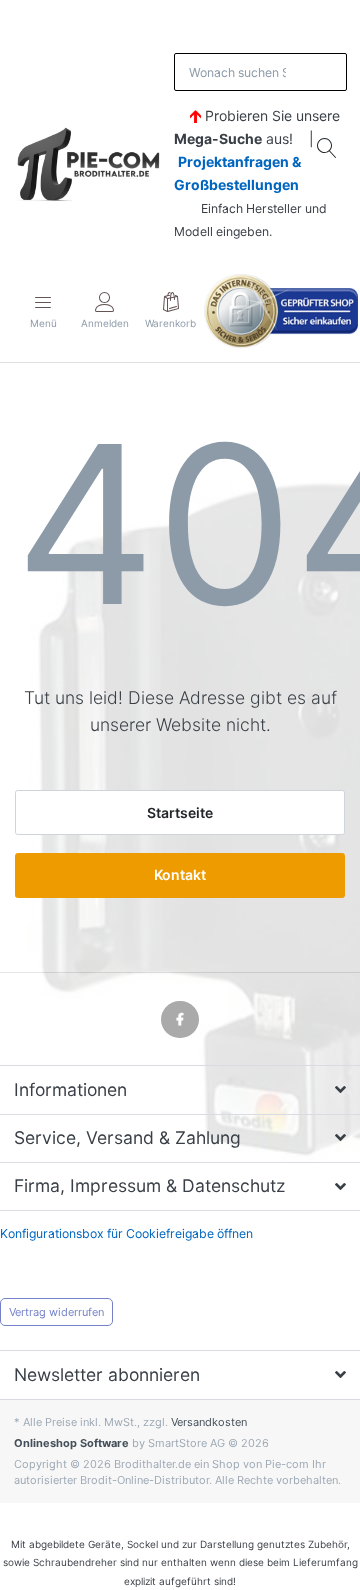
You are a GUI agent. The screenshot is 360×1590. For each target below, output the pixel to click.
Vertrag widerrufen (56, 1312)
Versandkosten (209, 1422)
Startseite (180, 812)
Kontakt (180, 874)
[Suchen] (328, 148)
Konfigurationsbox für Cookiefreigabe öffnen (126, 1233)
